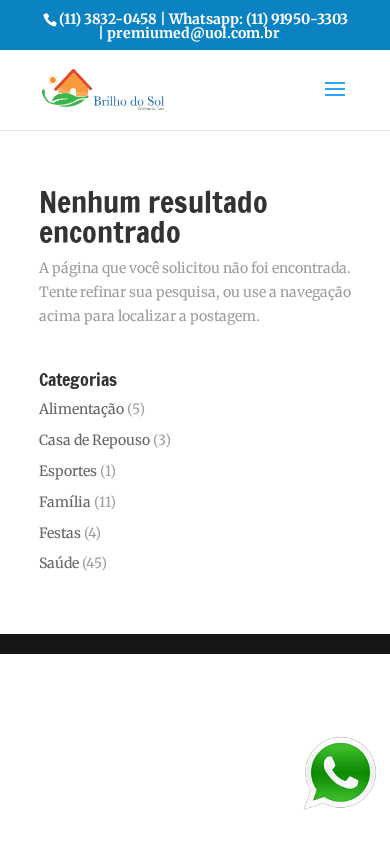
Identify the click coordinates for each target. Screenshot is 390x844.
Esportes (68, 471)
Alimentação (81, 409)
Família (65, 502)
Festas (60, 533)
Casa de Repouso (94, 440)
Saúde (59, 563)
